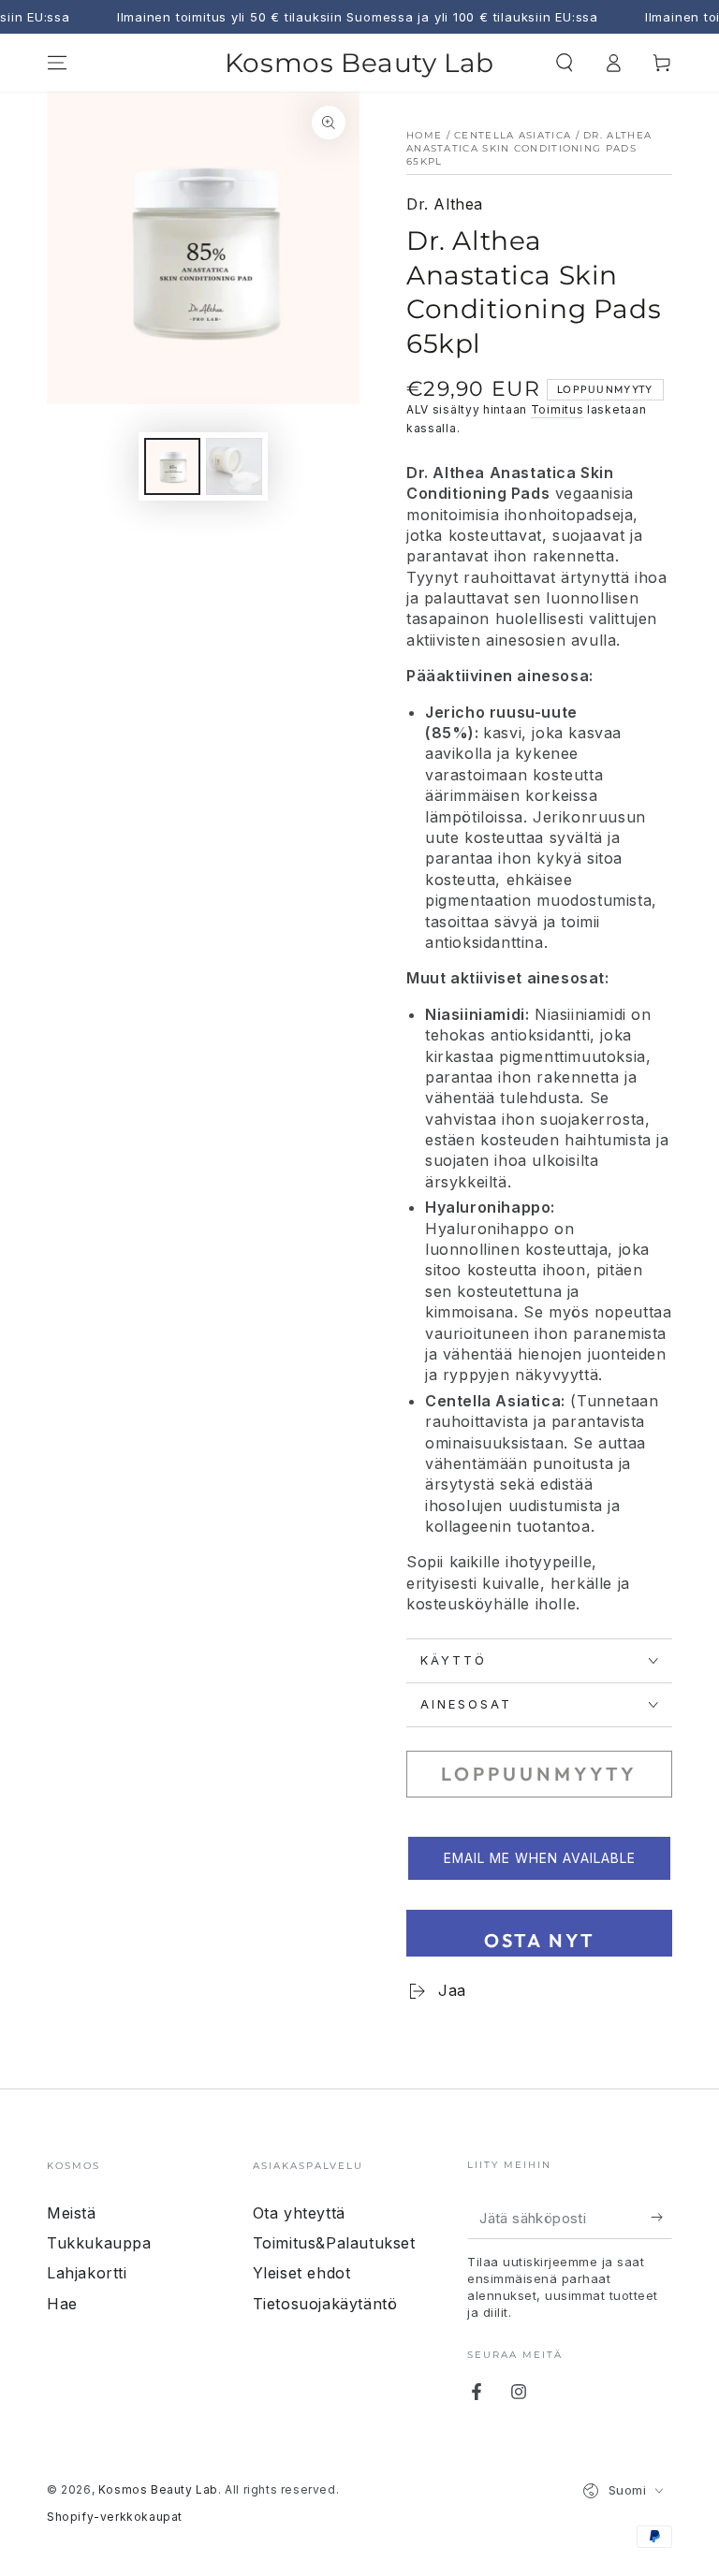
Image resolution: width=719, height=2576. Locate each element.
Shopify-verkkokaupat (115, 2517)
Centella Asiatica (513, 135)
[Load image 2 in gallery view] (234, 466)
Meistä (72, 2213)
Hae (62, 2304)
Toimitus (558, 409)
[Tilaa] (661, 2218)
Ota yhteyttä (299, 2213)
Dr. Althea (445, 204)
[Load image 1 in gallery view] (172, 466)
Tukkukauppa (99, 2243)
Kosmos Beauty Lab (158, 2489)
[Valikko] (57, 63)
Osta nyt (540, 1940)
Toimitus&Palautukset (334, 2243)
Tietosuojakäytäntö (325, 2304)
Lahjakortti (87, 2273)
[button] (565, 63)
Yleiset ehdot (302, 2273)
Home (424, 135)
